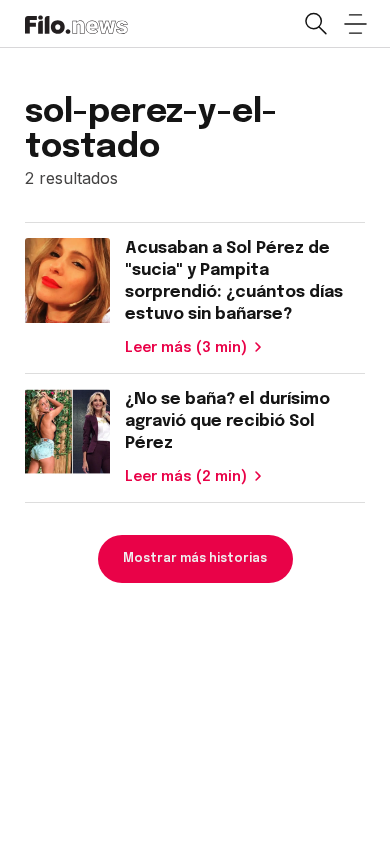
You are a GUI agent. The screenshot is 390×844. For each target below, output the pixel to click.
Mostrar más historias (195, 559)
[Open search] (315, 24)
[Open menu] (355, 24)
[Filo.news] (76, 23)
